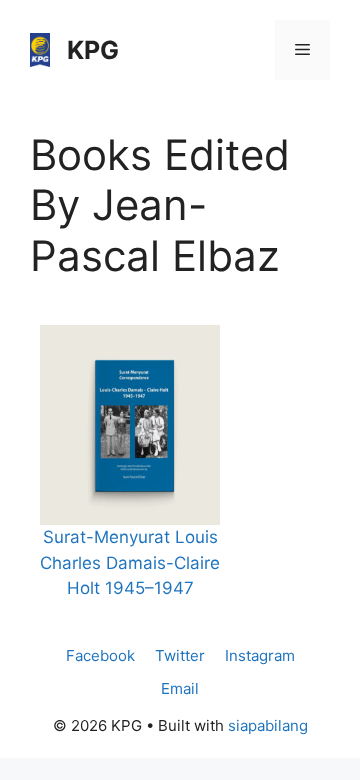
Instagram (260, 655)
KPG (93, 50)
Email (180, 688)
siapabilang (268, 725)
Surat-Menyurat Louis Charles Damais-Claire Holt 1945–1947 (130, 562)
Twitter (180, 655)
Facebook (100, 655)
